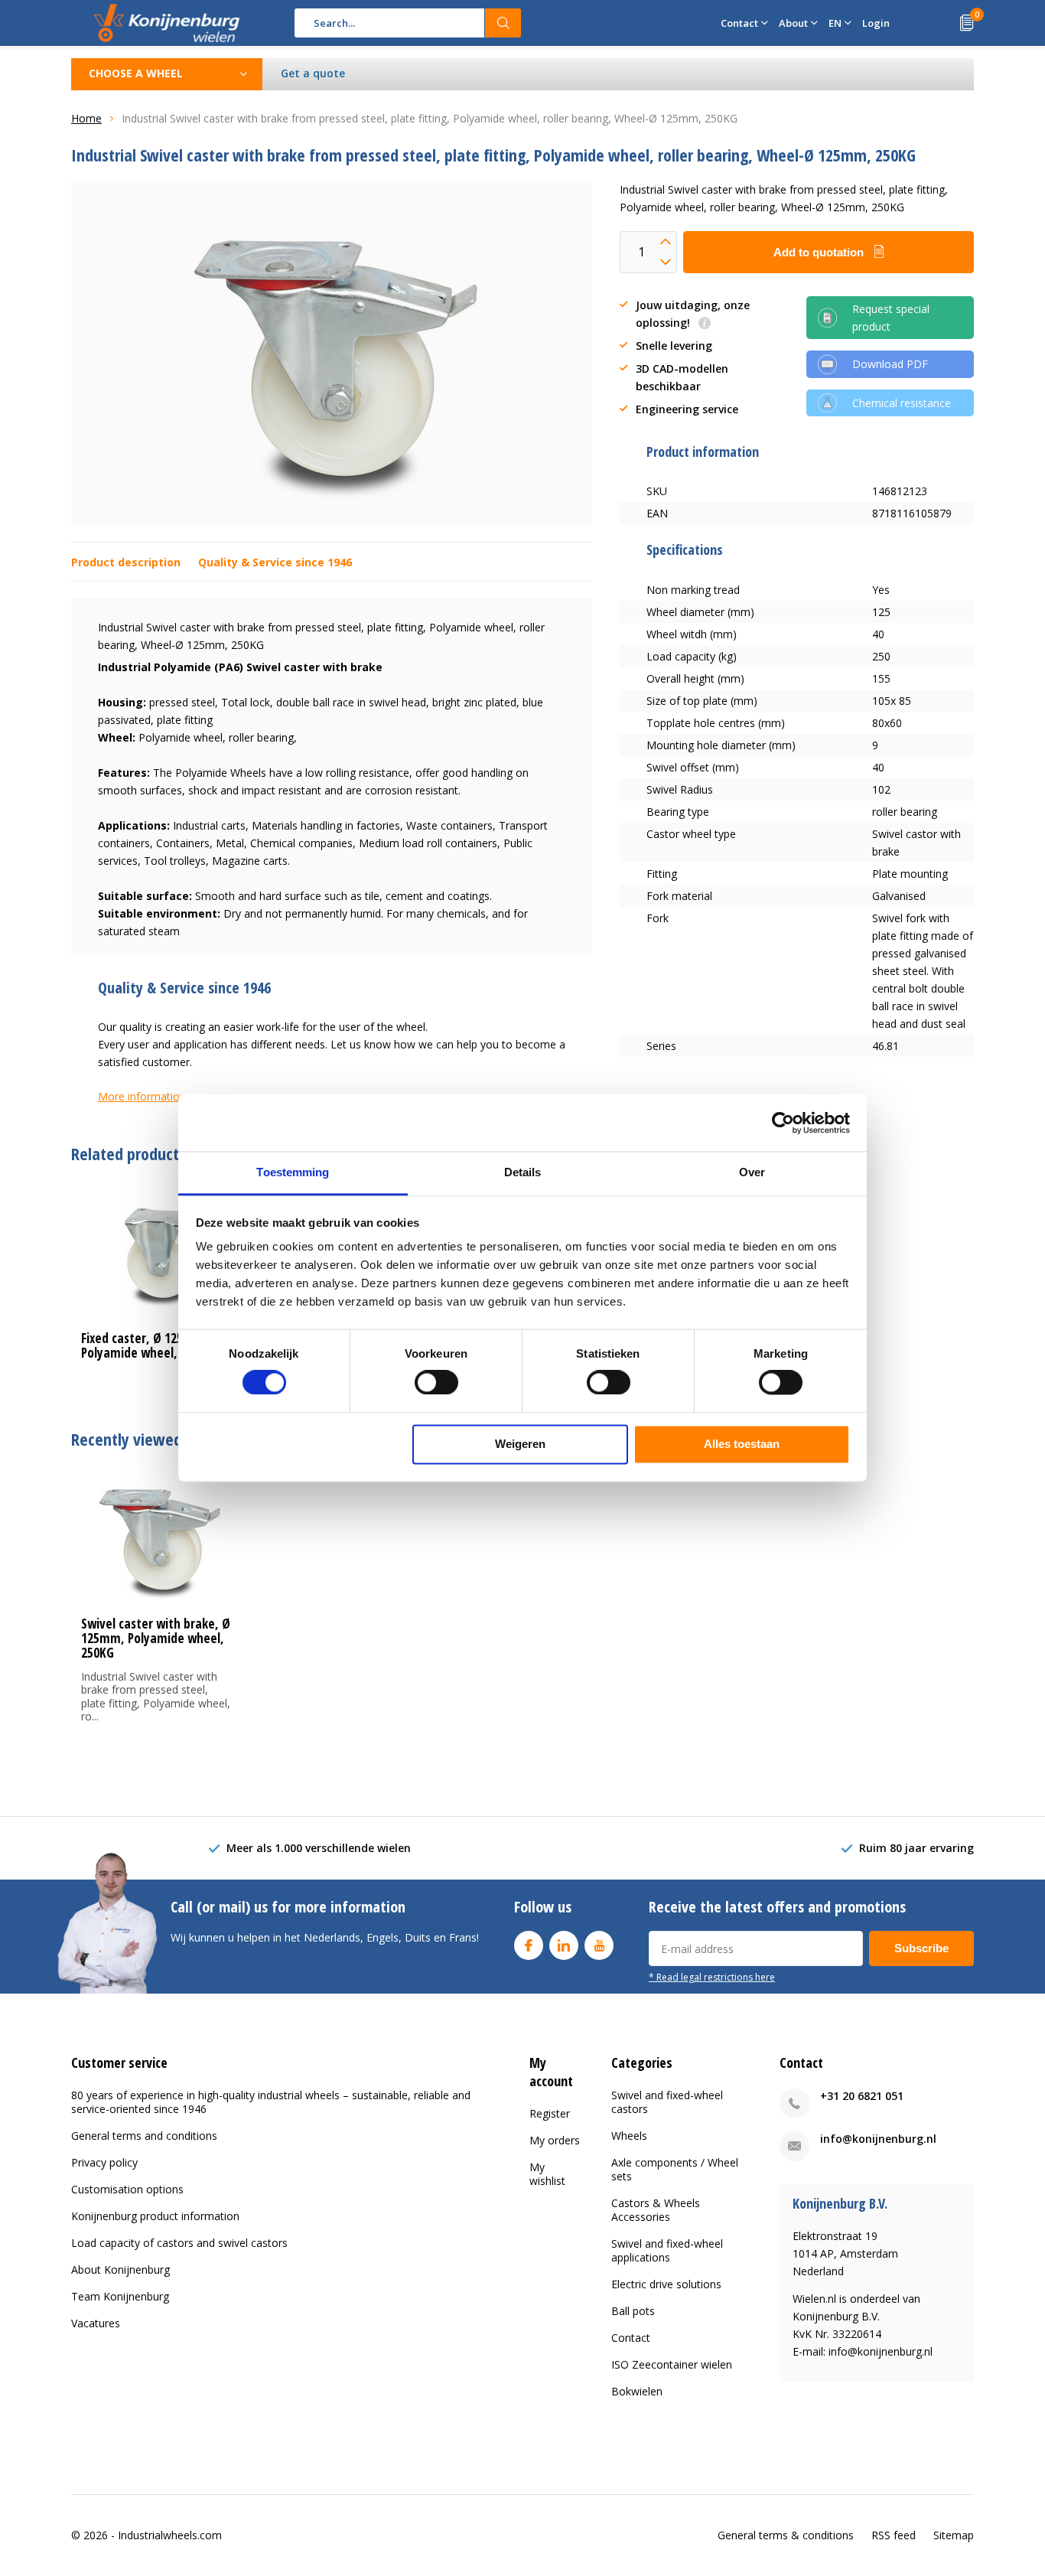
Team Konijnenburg (120, 2296)
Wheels (629, 2136)
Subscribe (921, 1948)
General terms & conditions (786, 2535)
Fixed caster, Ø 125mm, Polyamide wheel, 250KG (147, 1345)
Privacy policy (104, 2162)
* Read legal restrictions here (712, 1977)
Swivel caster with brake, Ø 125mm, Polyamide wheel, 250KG (156, 1638)
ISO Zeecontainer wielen (672, 2364)
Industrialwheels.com (170, 2535)
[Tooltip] (705, 324)
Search (503, 23)
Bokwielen (637, 2391)
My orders (555, 2140)
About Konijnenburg (120, 2269)
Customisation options (127, 2189)
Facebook (529, 1945)
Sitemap (954, 2535)
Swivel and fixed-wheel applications (667, 2250)
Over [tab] (752, 1172)
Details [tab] (523, 1172)
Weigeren (520, 1444)
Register (550, 2113)
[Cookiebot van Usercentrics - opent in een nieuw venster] (783, 1123)
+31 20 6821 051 (862, 2096)
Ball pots (633, 2311)
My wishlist (547, 2174)
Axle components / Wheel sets (675, 2169)
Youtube (599, 1945)
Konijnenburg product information (155, 2216)
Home (86, 118)
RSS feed (894, 2535)
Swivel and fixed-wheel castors (667, 2102)
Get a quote (313, 73)
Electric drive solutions (666, 2284)
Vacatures (96, 2323)
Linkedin (564, 1945)
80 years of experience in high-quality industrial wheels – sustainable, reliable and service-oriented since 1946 (271, 2102)
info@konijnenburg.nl (878, 2139)
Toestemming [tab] (293, 1172)
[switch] (436, 1383)
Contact (631, 2338)
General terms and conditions (144, 2136)
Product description (126, 562)
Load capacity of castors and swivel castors (179, 2243)
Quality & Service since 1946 (275, 562)
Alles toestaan (742, 1444)
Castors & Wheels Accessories (656, 2210)
